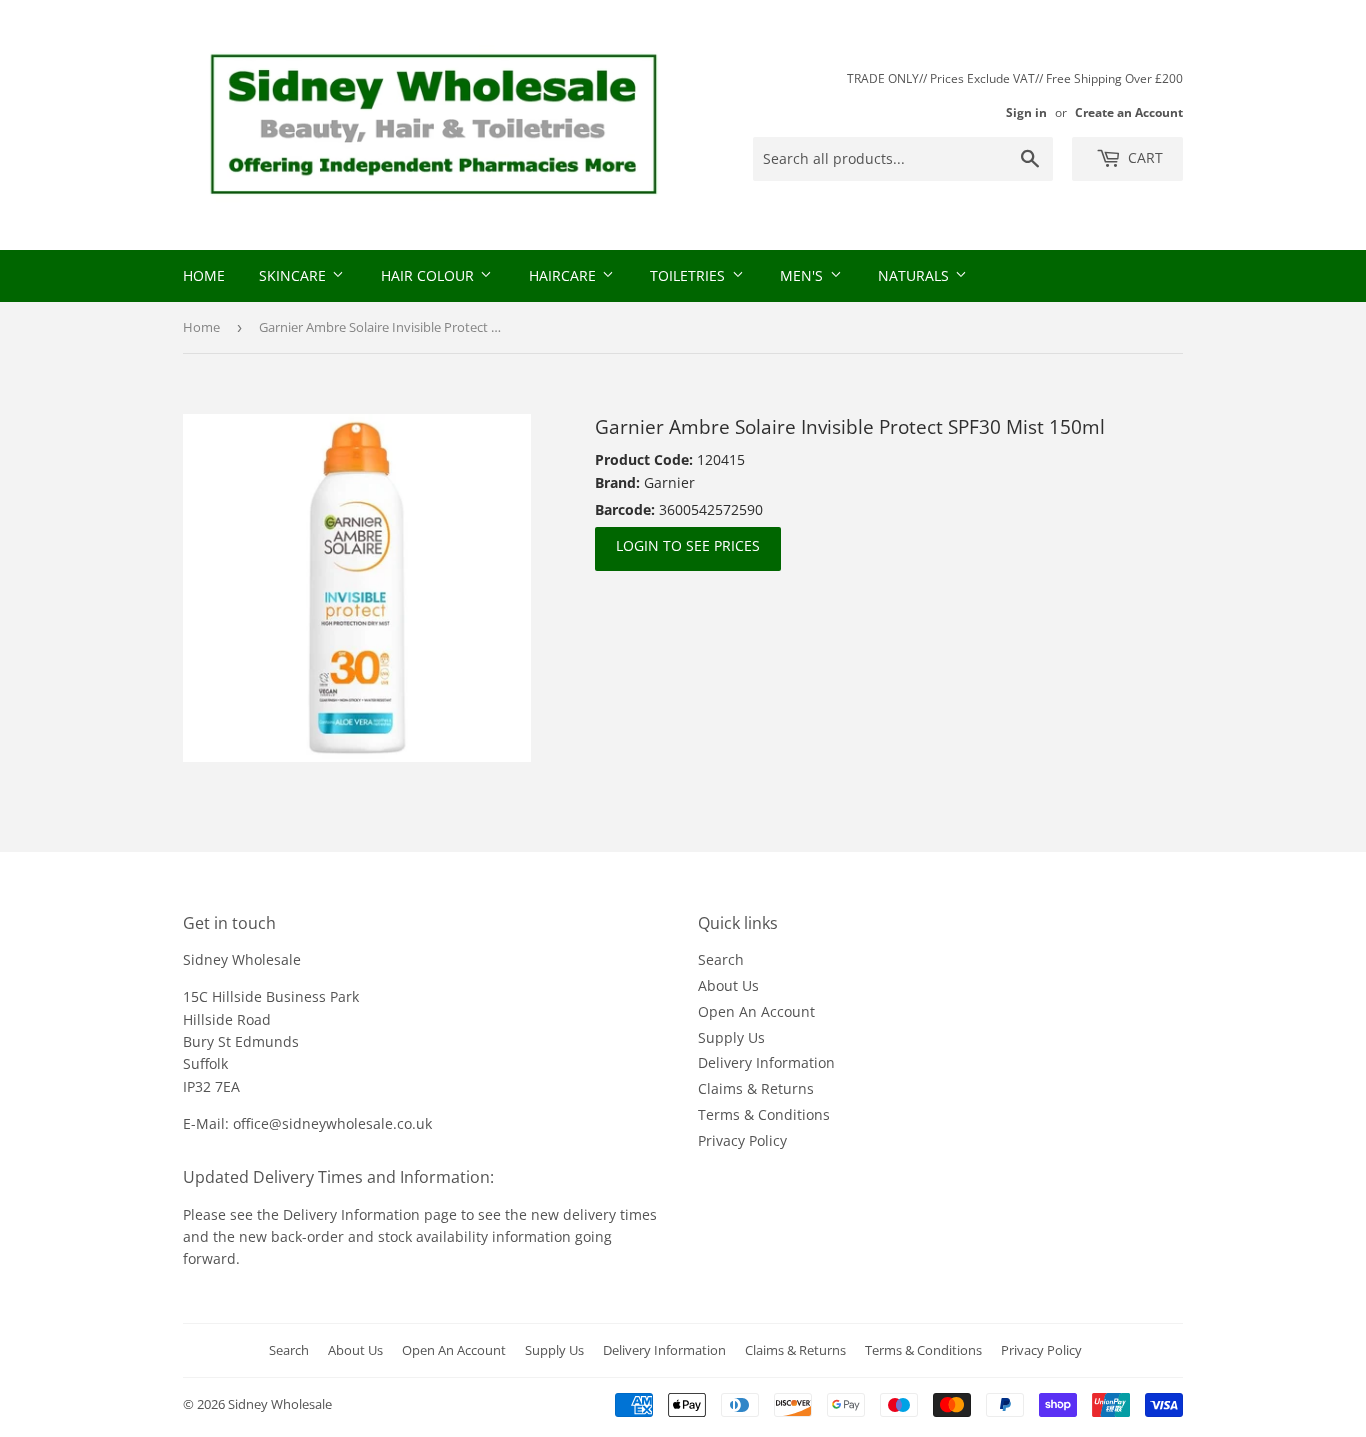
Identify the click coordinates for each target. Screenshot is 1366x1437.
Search (721, 959)
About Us (728, 985)
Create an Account (1129, 112)
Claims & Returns (756, 1088)
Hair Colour (429, 275)
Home (204, 275)
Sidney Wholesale (280, 1404)
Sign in (1026, 112)
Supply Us (731, 1037)
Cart (1143, 157)
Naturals (915, 275)
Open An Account (756, 1011)
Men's (803, 275)
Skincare (294, 275)
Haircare (564, 275)
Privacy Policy (742, 1140)
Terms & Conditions (764, 1114)
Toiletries (689, 275)
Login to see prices (688, 545)
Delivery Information (766, 1062)
